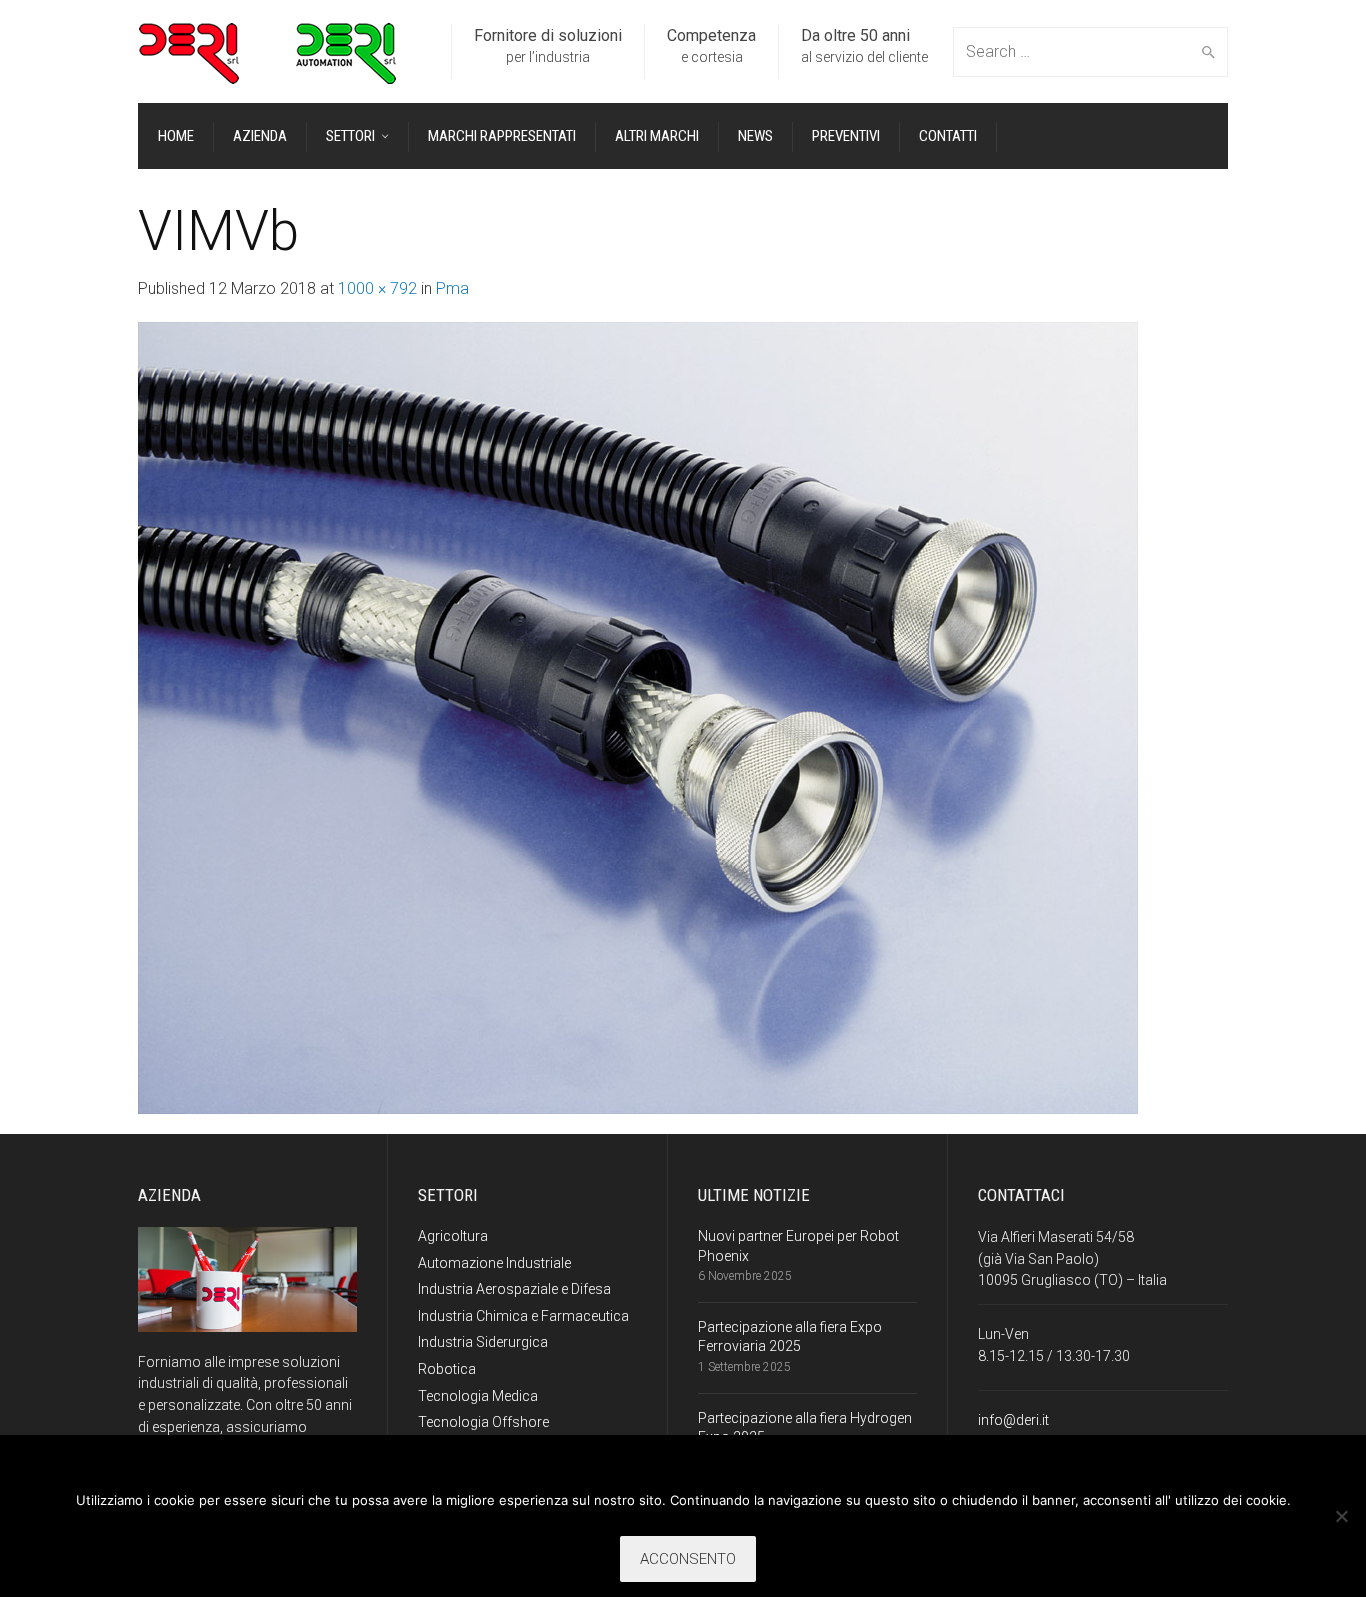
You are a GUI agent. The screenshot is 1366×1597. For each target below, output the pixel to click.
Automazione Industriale (494, 1263)
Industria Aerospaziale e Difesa (514, 1289)
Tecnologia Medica (478, 1396)
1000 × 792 (377, 288)
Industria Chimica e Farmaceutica (523, 1316)
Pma (452, 288)
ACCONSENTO (688, 1559)
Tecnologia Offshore (483, 1422)
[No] (1341, 1516)
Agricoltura (453, 1236)
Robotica (447, 1369)
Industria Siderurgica (483, 1342)
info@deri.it (1013, 1420)
